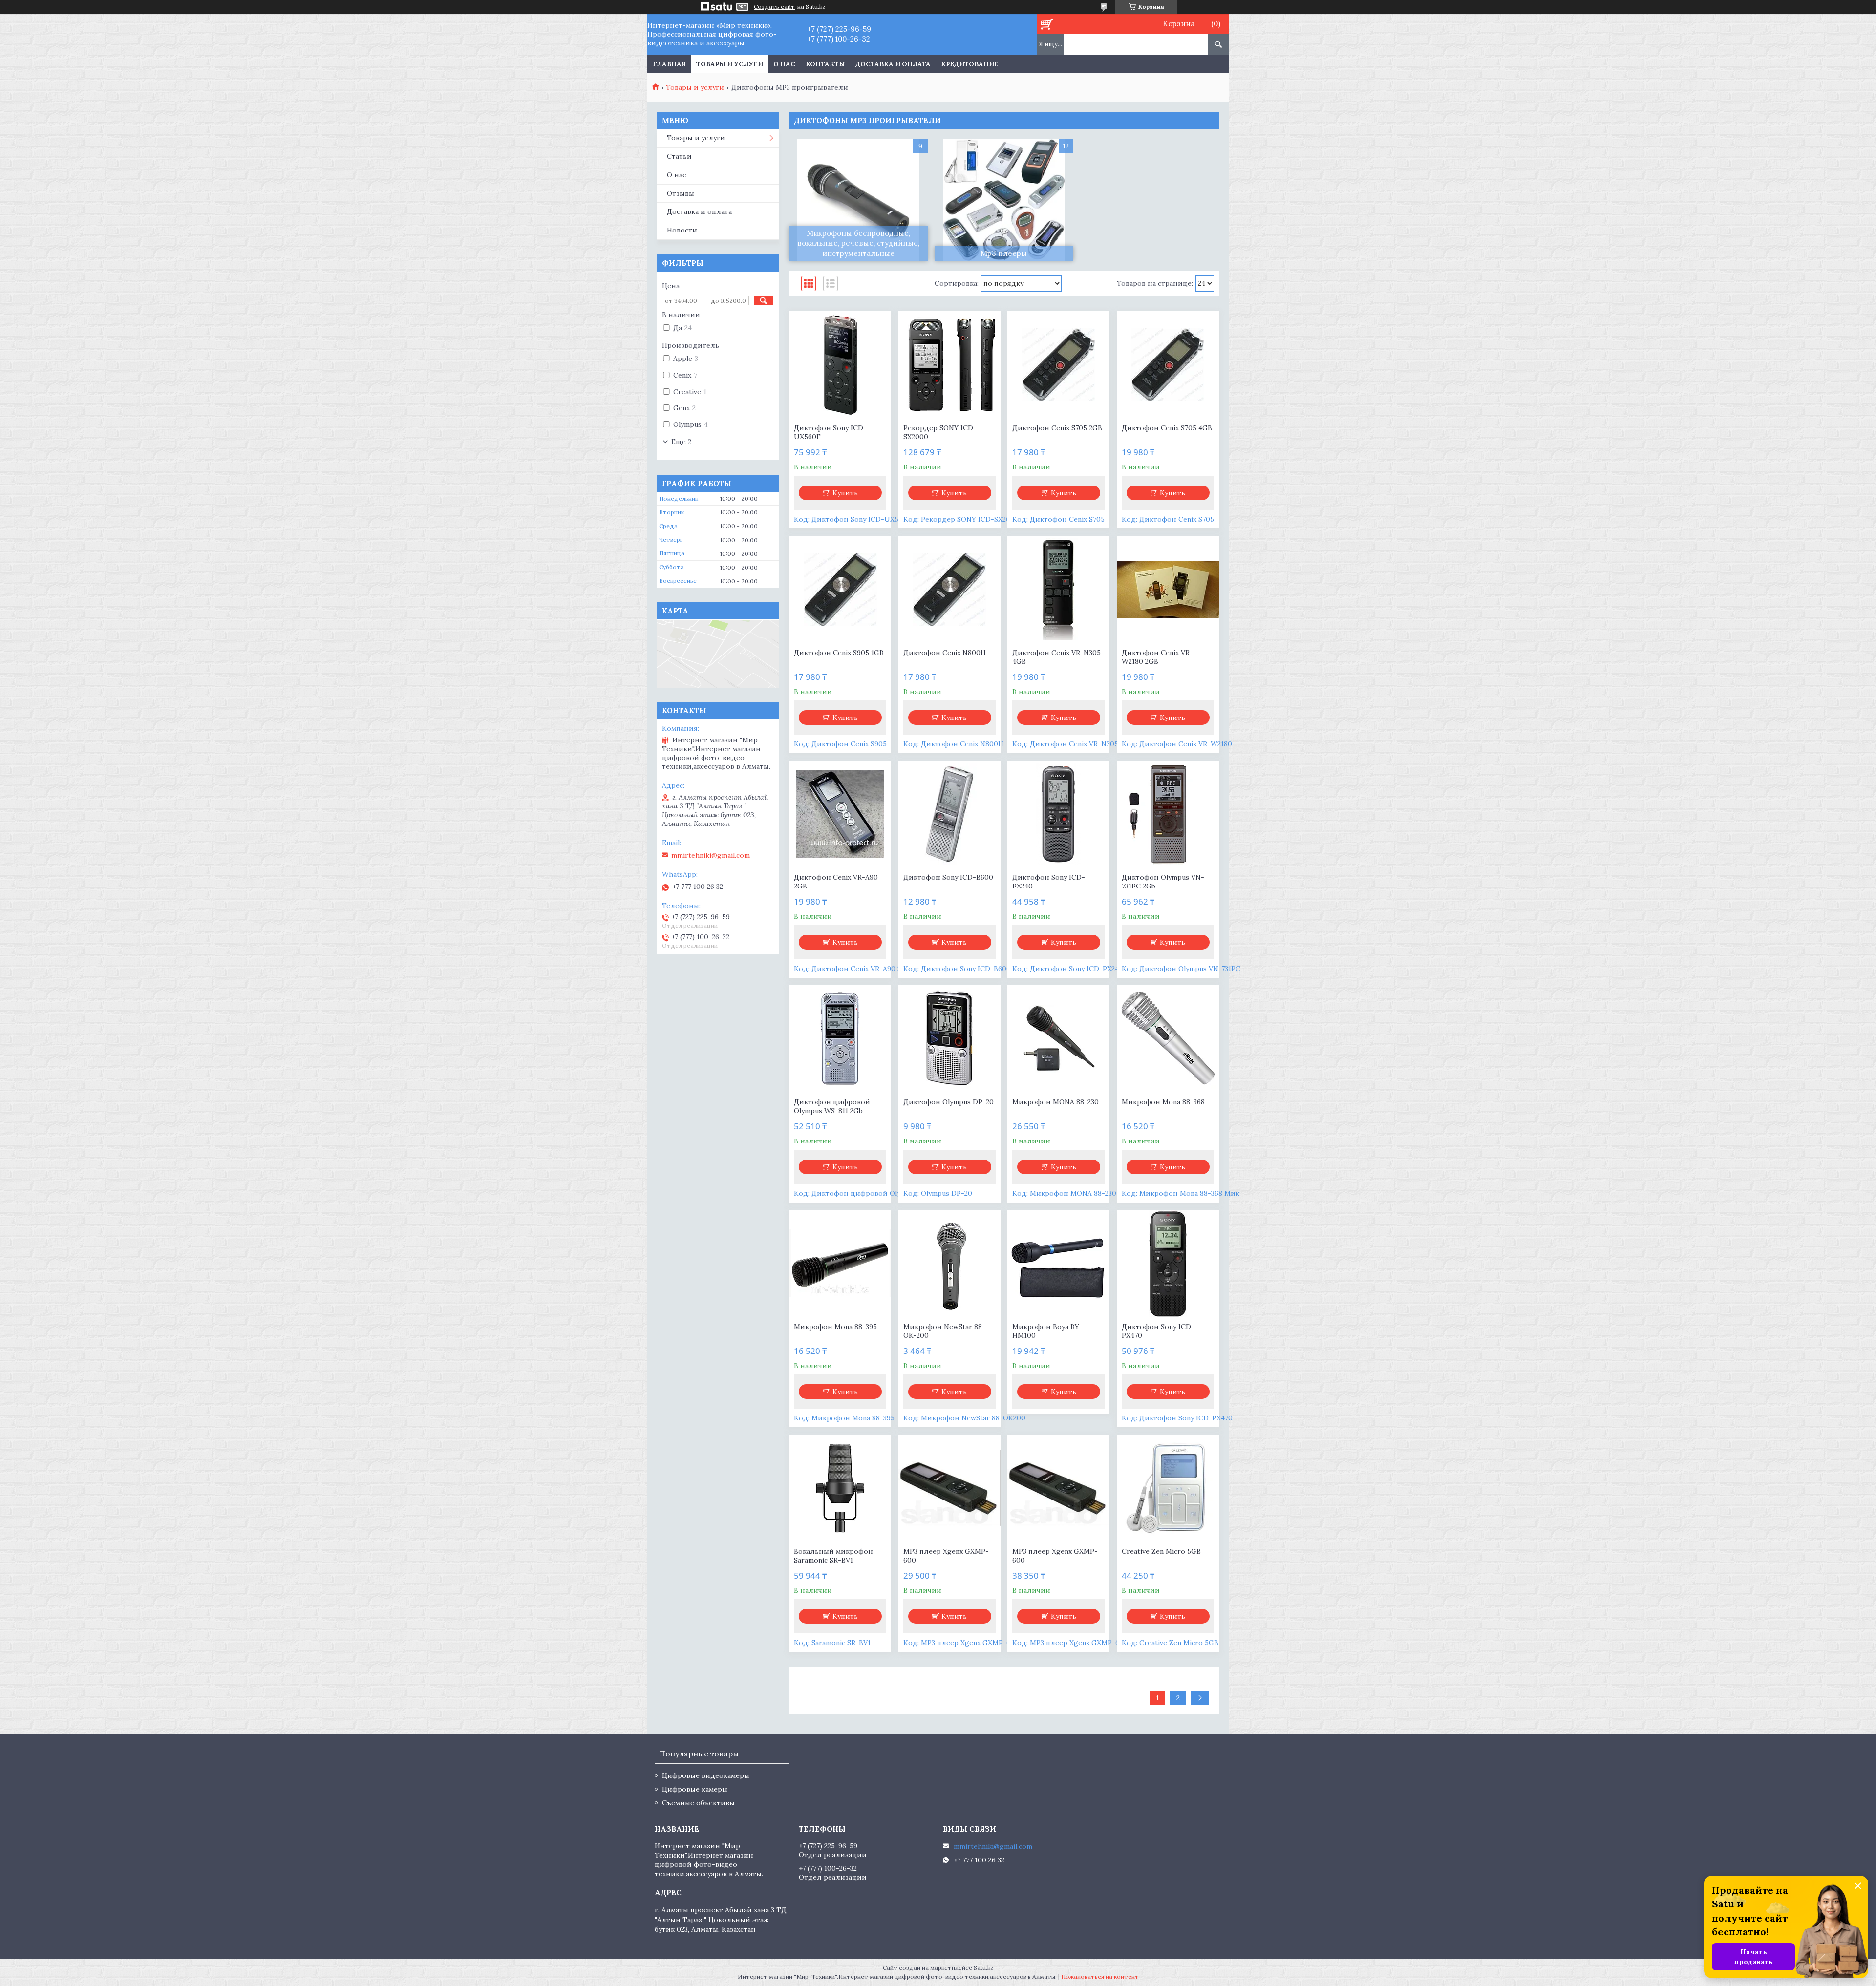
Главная (669, 64)
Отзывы (681, 193)
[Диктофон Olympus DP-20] (949, 1039)
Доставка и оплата (893, 64)
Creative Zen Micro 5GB (1161, 1551)
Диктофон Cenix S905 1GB (839, 653)
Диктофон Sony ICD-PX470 (1158, 1331)
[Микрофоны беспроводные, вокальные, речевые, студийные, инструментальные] (858, 200)
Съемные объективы (698, 1803)
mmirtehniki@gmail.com (711, 855)
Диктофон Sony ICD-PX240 (1049, 882)
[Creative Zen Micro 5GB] (1168, 1488)
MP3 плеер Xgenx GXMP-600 (946, 1556)
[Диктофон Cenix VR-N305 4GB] (1058, 590)
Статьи (679, 156)
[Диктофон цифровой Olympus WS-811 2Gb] (840, 1039)
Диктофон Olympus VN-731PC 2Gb (1163, 882)
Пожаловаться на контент (1100, 1976)
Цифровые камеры (695, 1789)
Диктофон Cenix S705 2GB (1057, 428)
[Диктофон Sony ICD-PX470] (1168, 1264)
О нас (784, 64)
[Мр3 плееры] (1004, 200)
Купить (845, 493)
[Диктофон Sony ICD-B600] (949, 814)
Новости (682, 230)
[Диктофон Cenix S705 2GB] (1058, 365)
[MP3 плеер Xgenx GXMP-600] (949, 1488)
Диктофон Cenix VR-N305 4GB (1056, 657)
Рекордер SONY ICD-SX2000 (940, 432)
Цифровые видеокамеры (706, 1775)
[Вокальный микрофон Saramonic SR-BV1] (840, 1488)
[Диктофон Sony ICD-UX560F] (840, 365)
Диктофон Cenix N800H (945, 653)
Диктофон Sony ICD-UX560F (830, 432)
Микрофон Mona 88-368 (1163, 1102)
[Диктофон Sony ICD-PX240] (1058, 814)
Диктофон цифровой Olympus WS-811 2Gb (832, 1106)
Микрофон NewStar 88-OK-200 (944, 1331)
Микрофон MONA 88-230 (1055, 1102)
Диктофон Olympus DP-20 (949, 1102)
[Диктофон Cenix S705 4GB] (1168, 365)
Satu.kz (984, 1968)
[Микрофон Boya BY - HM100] (1058, 1264)
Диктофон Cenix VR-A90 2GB (836, 882)
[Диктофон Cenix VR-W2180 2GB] (1168, 590)
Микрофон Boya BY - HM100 (1048, 1331)
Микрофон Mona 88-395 (835, 1327)
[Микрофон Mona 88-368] (1168, 1039)
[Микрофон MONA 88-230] (1058, 1039)
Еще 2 (681, 442)
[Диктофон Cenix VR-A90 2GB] (840, 814)
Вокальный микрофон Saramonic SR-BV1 (833, 1556)
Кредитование (970, 64)
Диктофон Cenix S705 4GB (1167, 428)
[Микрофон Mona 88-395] (840, 1264)
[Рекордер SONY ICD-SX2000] (949, 365)
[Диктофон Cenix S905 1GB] (840, 590)
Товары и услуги (730, 64)
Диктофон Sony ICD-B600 (948, 877)
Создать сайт (774, 7)
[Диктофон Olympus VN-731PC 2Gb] (1168, 814)
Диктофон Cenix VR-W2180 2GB (1157, 657)
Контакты (825, 64)
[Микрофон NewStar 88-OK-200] (949, 1264)
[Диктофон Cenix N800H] (949, 590)
